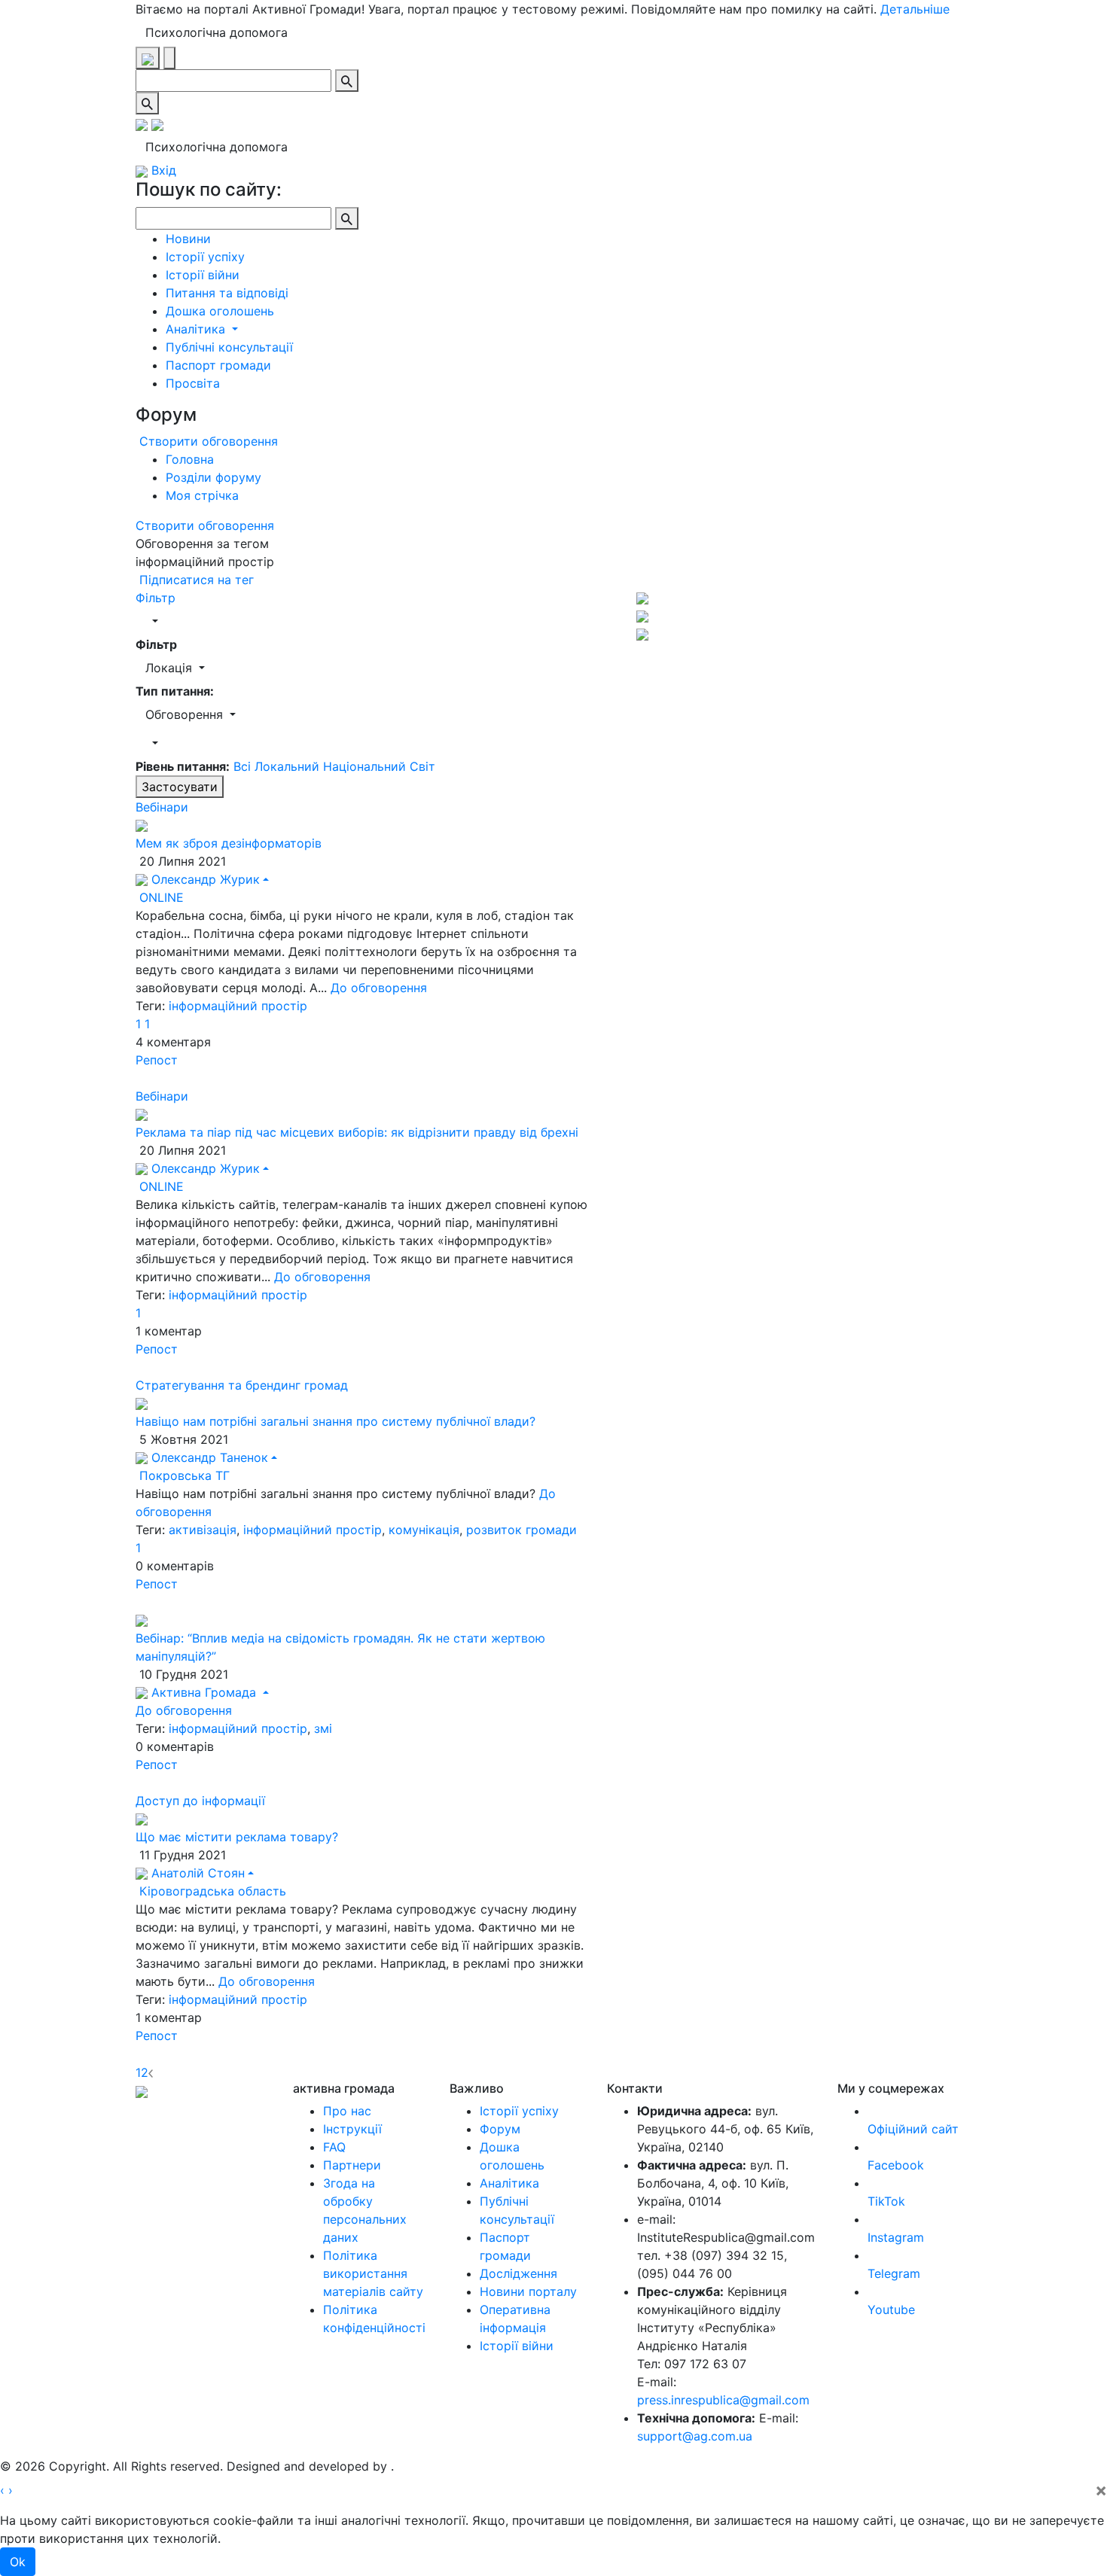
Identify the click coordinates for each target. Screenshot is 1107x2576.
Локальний (289, 766)
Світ (422, 766)
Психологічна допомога (217, 32)
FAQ (334, 2147)
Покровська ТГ (183, 1475)
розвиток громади (521, 1530)
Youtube (891, 2310)
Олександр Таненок (208, 1457)
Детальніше (915, 9)
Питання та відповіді (227, 293)
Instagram (896, 2237)
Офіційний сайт (913, 2129)
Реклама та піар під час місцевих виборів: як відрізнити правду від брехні (357, 1132)
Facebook (896, 2165)
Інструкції (352, 2129)
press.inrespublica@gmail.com (723, 2400)
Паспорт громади (218, 365)
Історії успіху (205, 257)
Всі (242, 766)
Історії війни (203, 275)
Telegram (894, 2273)
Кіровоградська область (211, 1891)
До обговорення (379, 988)
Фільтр (156, 598)
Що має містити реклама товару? (237, 1837)
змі (323, 1728)
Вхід (162, 170)
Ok (18, 2562)
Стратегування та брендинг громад (242, 1385)
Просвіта (193, 383)
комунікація (424, 1530)
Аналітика (197, 329)
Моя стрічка (202, 495)
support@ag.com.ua (695, 2436)
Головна (190, 459)
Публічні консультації (229, 347)
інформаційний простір (238, 1006)
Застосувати (180, 787)
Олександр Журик (204, 879)
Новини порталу (528, 2291)
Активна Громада (204, 1692)
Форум (500, 2129)
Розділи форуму (213, 477)
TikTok (886, 2201)
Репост (157, 1060)
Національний (366, 766)
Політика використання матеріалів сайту (373, 2273)
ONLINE (160, 897)
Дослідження (518, 2273)
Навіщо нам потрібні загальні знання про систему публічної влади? (335, 1421)
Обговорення (186, 714)
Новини (188, 239)
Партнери (352, 2165)
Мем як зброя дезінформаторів (229, 843)
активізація (203, 1530)
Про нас (347, 2111)
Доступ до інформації (200, 1801)
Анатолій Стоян (196, 1873)
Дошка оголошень (220, 311)
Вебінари (162, 807)
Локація (171, 668)
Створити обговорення (207, 441)
